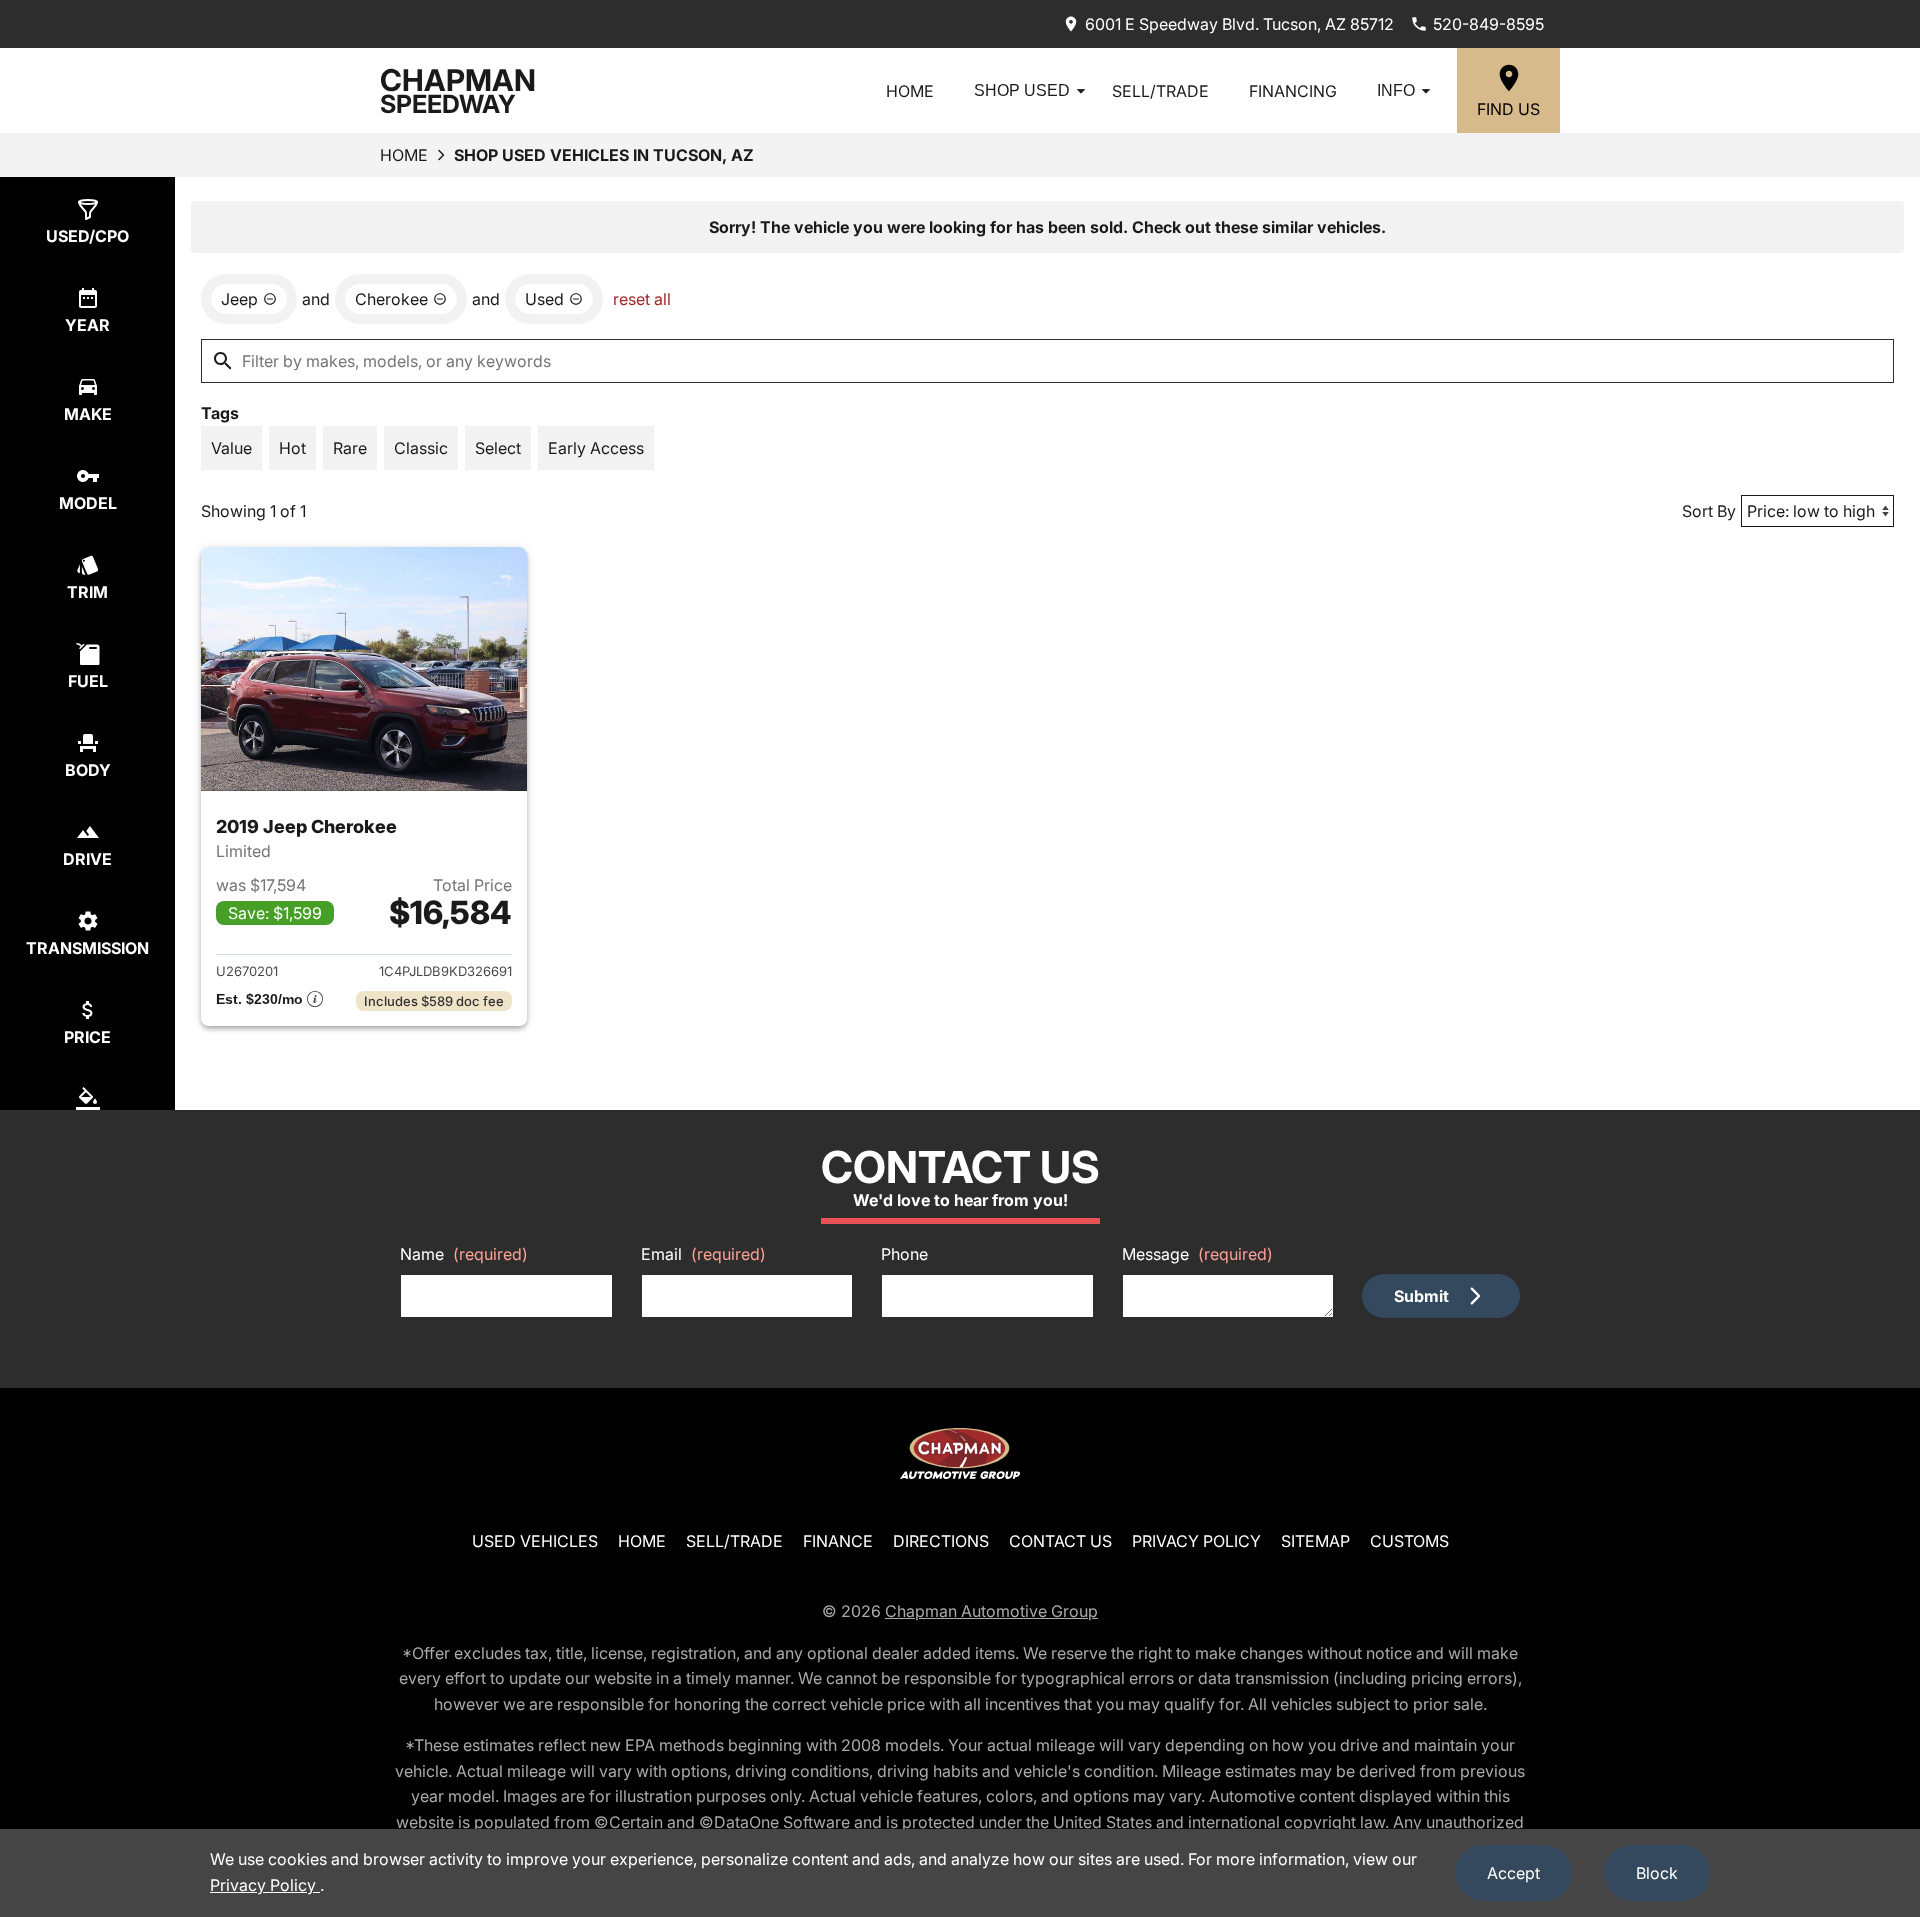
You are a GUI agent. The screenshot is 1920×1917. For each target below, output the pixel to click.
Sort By (1709, 511)
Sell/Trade (1160, 91)
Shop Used (1022, 90)
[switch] (231, 448)
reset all (642, 299)
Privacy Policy (1196, 1541)
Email (703, 1254)
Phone (904, 1254)
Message (1197, 1254)
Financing (1293, 91)
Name (464, 1254)
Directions (941, 1541)
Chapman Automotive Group (991, 1611)
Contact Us (1060, 1541)
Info (1396, 90)
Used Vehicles (535, 1541)
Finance (838, 1541)
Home (910, 91)
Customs (1409, 1541)
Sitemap (1315, 1541)
